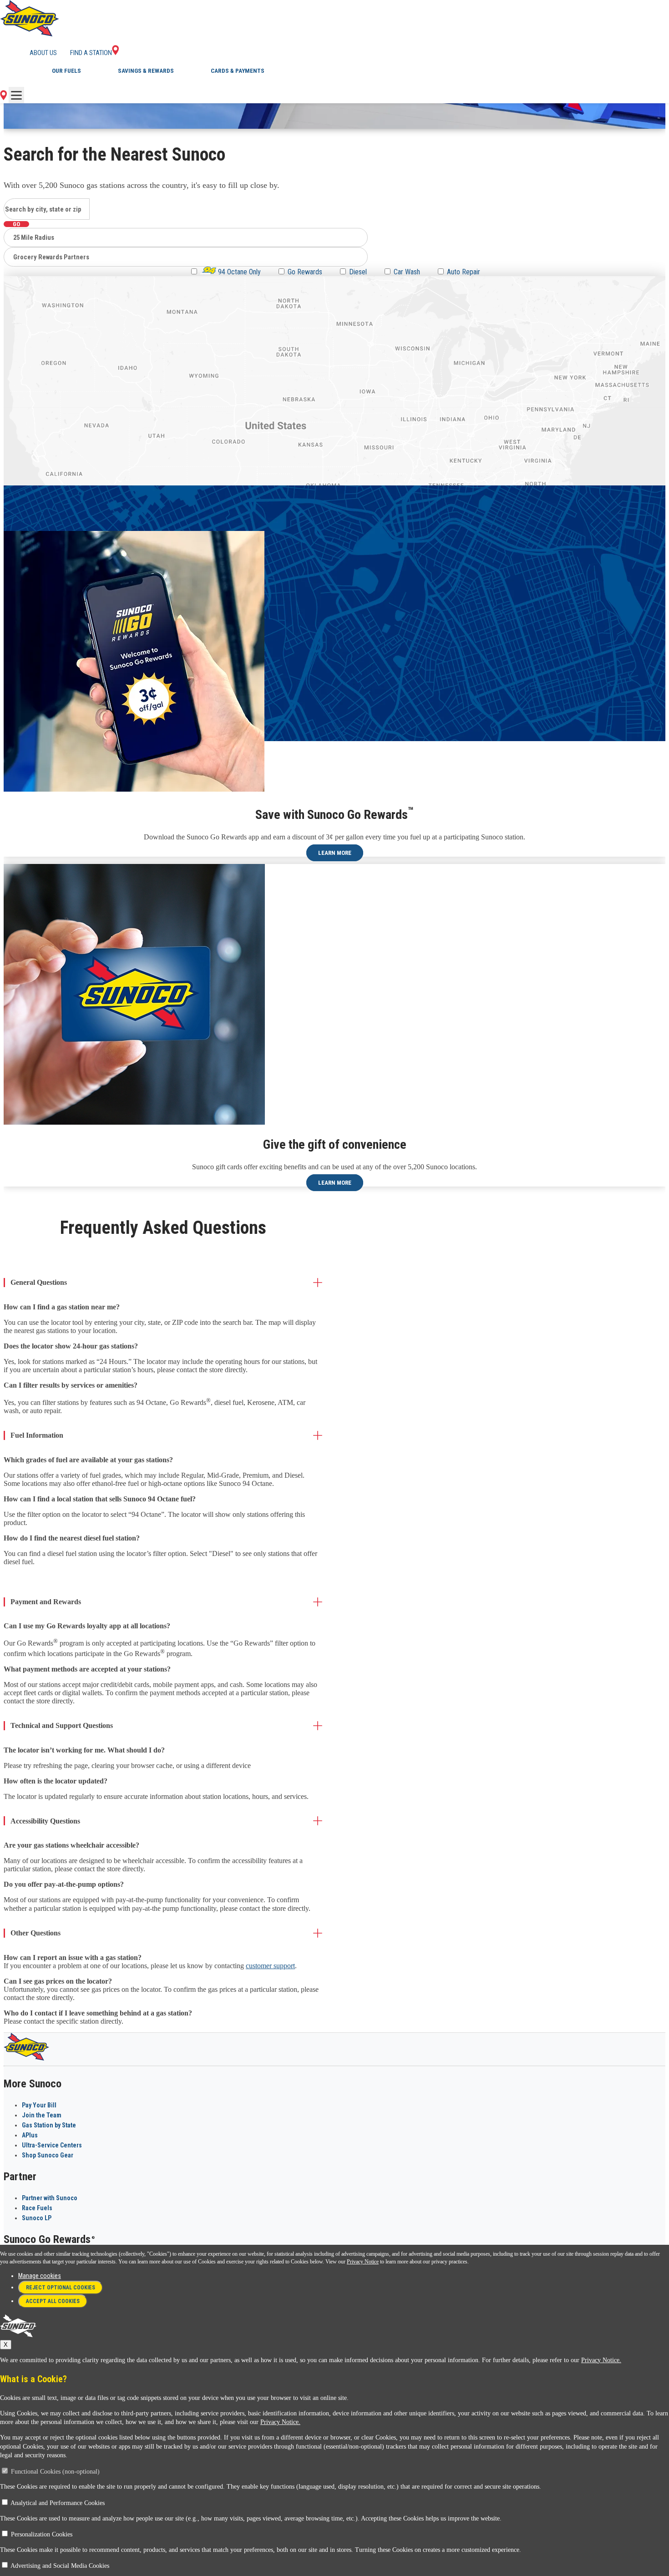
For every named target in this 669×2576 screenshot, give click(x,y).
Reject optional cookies (61, 2288)
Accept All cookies (53, 2301)
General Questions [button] (39, 1282)
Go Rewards (305, 272)
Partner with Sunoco (50, 2198)
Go (16, 224)
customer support (270, 1966)
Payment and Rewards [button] (46, 1602)
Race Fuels (37, 2208)
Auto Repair (464, 272)
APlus (30, 2135)
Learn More (335, 853)
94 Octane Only (238, 272)
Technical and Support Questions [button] (62, 1725)
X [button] (6, 2345)
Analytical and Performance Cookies (58, 2503)
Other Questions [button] (35, 1933)
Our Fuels (66, 71)
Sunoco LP (37, 2218)
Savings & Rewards (146, 71)
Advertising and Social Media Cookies (60, 2566)
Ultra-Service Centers (52, 2145)
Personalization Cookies (42, 2534)
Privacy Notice (363, 2262)
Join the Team (42, 2115)
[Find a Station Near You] (3, 98)
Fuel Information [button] (37, 1435)
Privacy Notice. (601, 2360)
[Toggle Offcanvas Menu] (16, 95)
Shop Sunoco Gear (48, 2155)
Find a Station (91, 53)
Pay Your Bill (39, 2105)
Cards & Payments (238, 71)
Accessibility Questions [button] (45, 1821)
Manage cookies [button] (40, 2276)
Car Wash (407, 272)
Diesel (358, 272)
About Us (43, 53)
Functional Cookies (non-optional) (55, 2472)
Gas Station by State (49, 2125)
